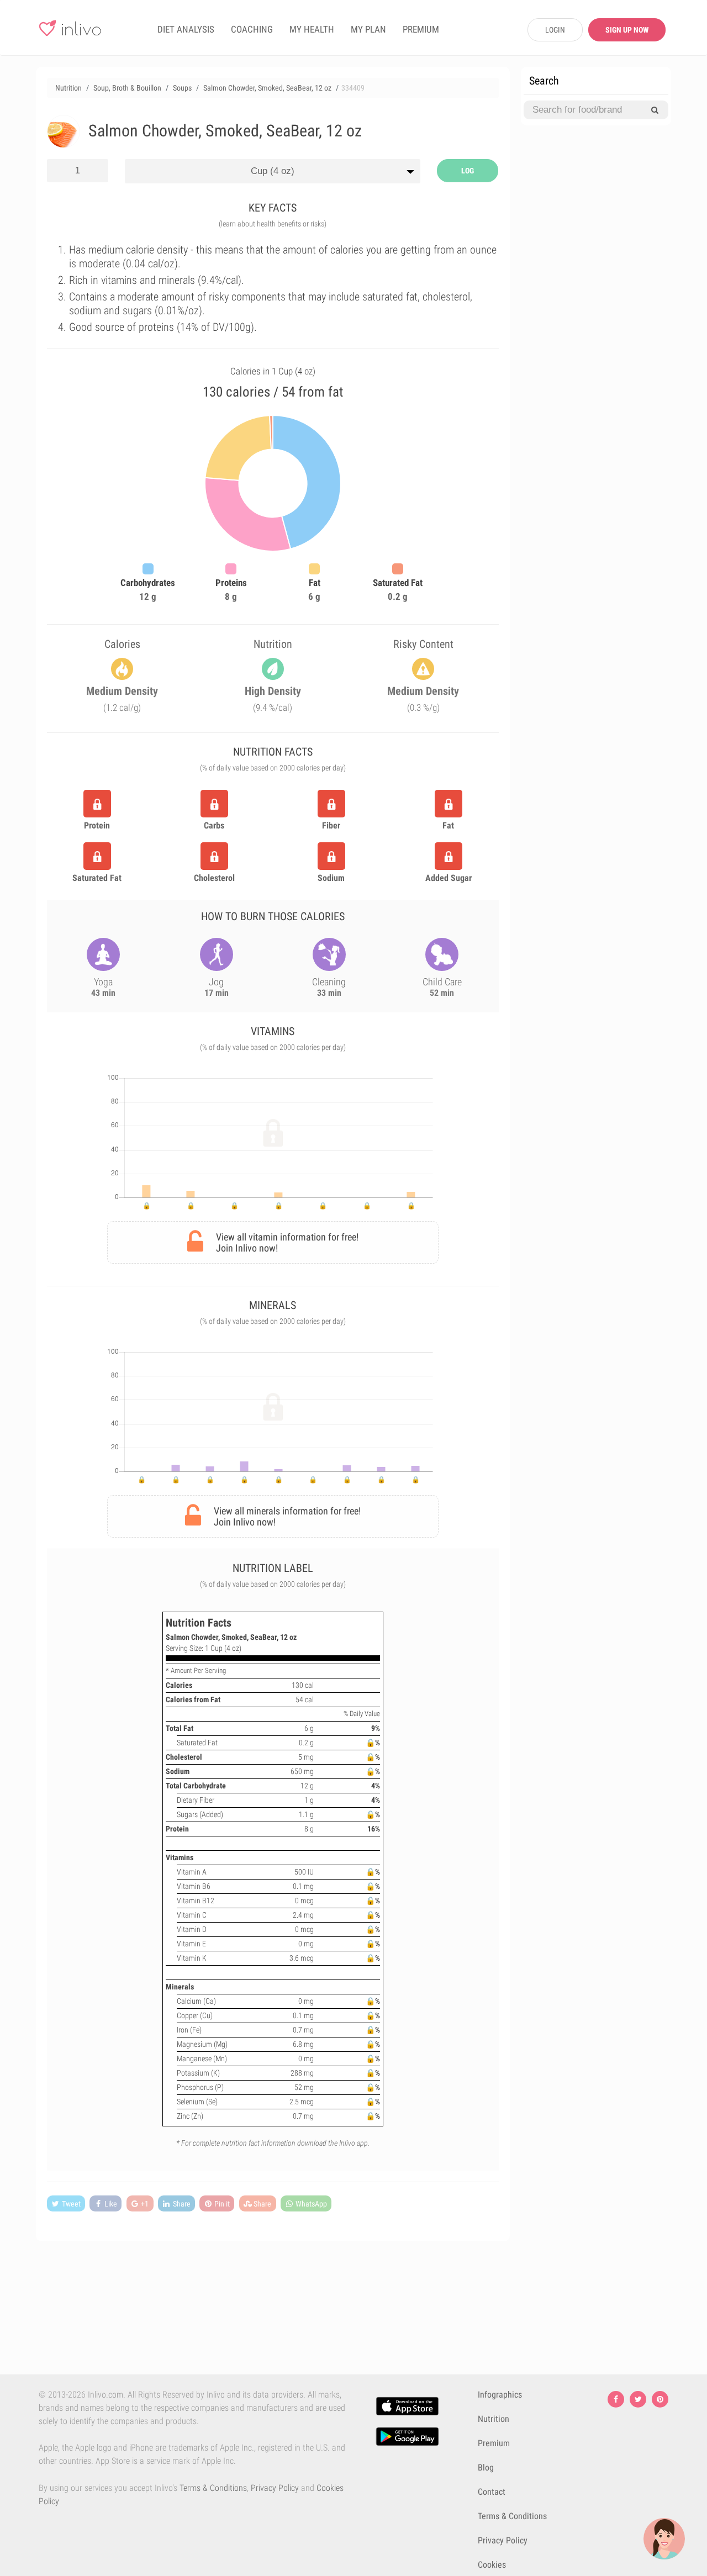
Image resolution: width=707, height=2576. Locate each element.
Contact (492, 2492)
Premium (494, 2443)
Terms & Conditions (213, 2488)
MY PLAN (368, 29)
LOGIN (555, 30)
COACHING (252, 29)
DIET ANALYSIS (186, 29)
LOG (468, 171)
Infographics (500, 2395)
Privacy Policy (275, 2488)
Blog (486, 2467)
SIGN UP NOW (627, 30)
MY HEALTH (312, 29)
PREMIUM (421, 29)
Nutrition (494, 2419)
